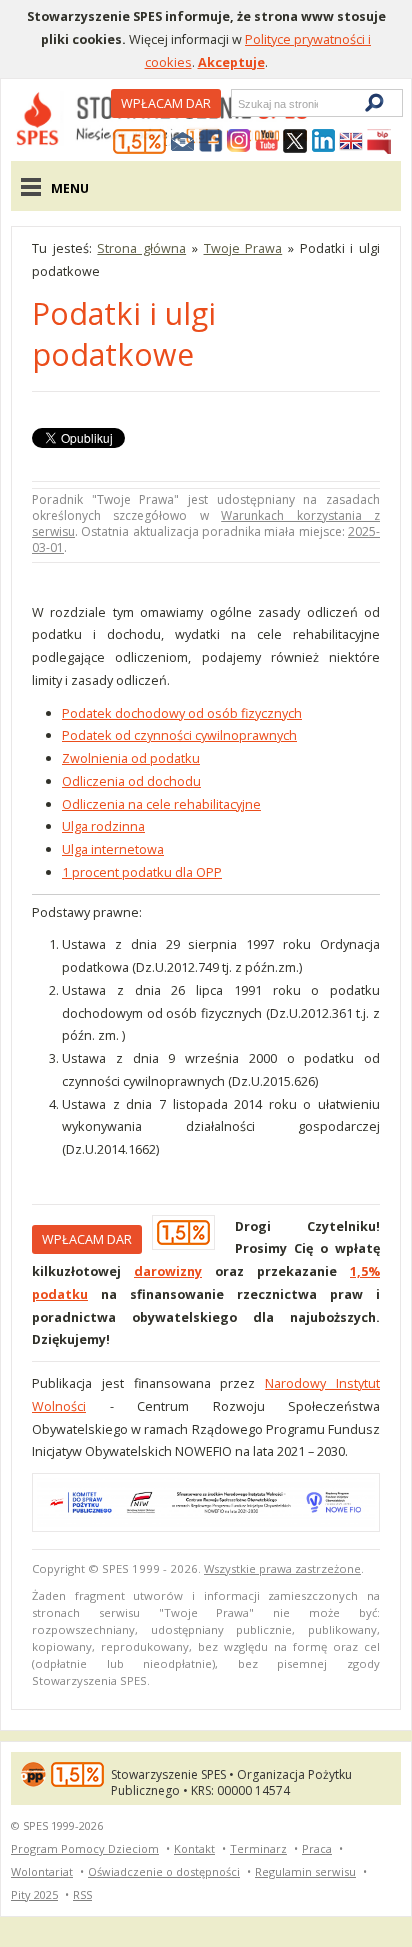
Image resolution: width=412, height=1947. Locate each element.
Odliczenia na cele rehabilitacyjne (161, 804)
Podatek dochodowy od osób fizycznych (182, 713)
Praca (317, 1848)
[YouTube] (267, 142)
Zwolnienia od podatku (131, 758)
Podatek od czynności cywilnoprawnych (179, 735)
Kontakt (194, 1848)
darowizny (168, 1271)
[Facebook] (211, 142)
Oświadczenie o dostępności (164, 1871)
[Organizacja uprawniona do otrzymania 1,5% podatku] (140, 142)
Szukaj (237, 103)
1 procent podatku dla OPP (142, 872)
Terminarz (258, 1848)
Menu (70, 188)
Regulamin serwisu (305, 1871)
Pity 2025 (34, 1894)
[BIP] (379, 142)
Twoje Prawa (243, 248)
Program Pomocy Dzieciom (85, 1848)
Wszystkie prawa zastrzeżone (282, 1568)
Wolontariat (42, 1871)
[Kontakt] (183, 142)
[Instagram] (239, 142)
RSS (82, 1894)
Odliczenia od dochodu (131, 781)
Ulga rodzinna (103, 826)
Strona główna (141, 248)
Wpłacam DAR (166, 103)
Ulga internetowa (113, 849)
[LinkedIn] (323, 142)
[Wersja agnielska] (351, 142)
